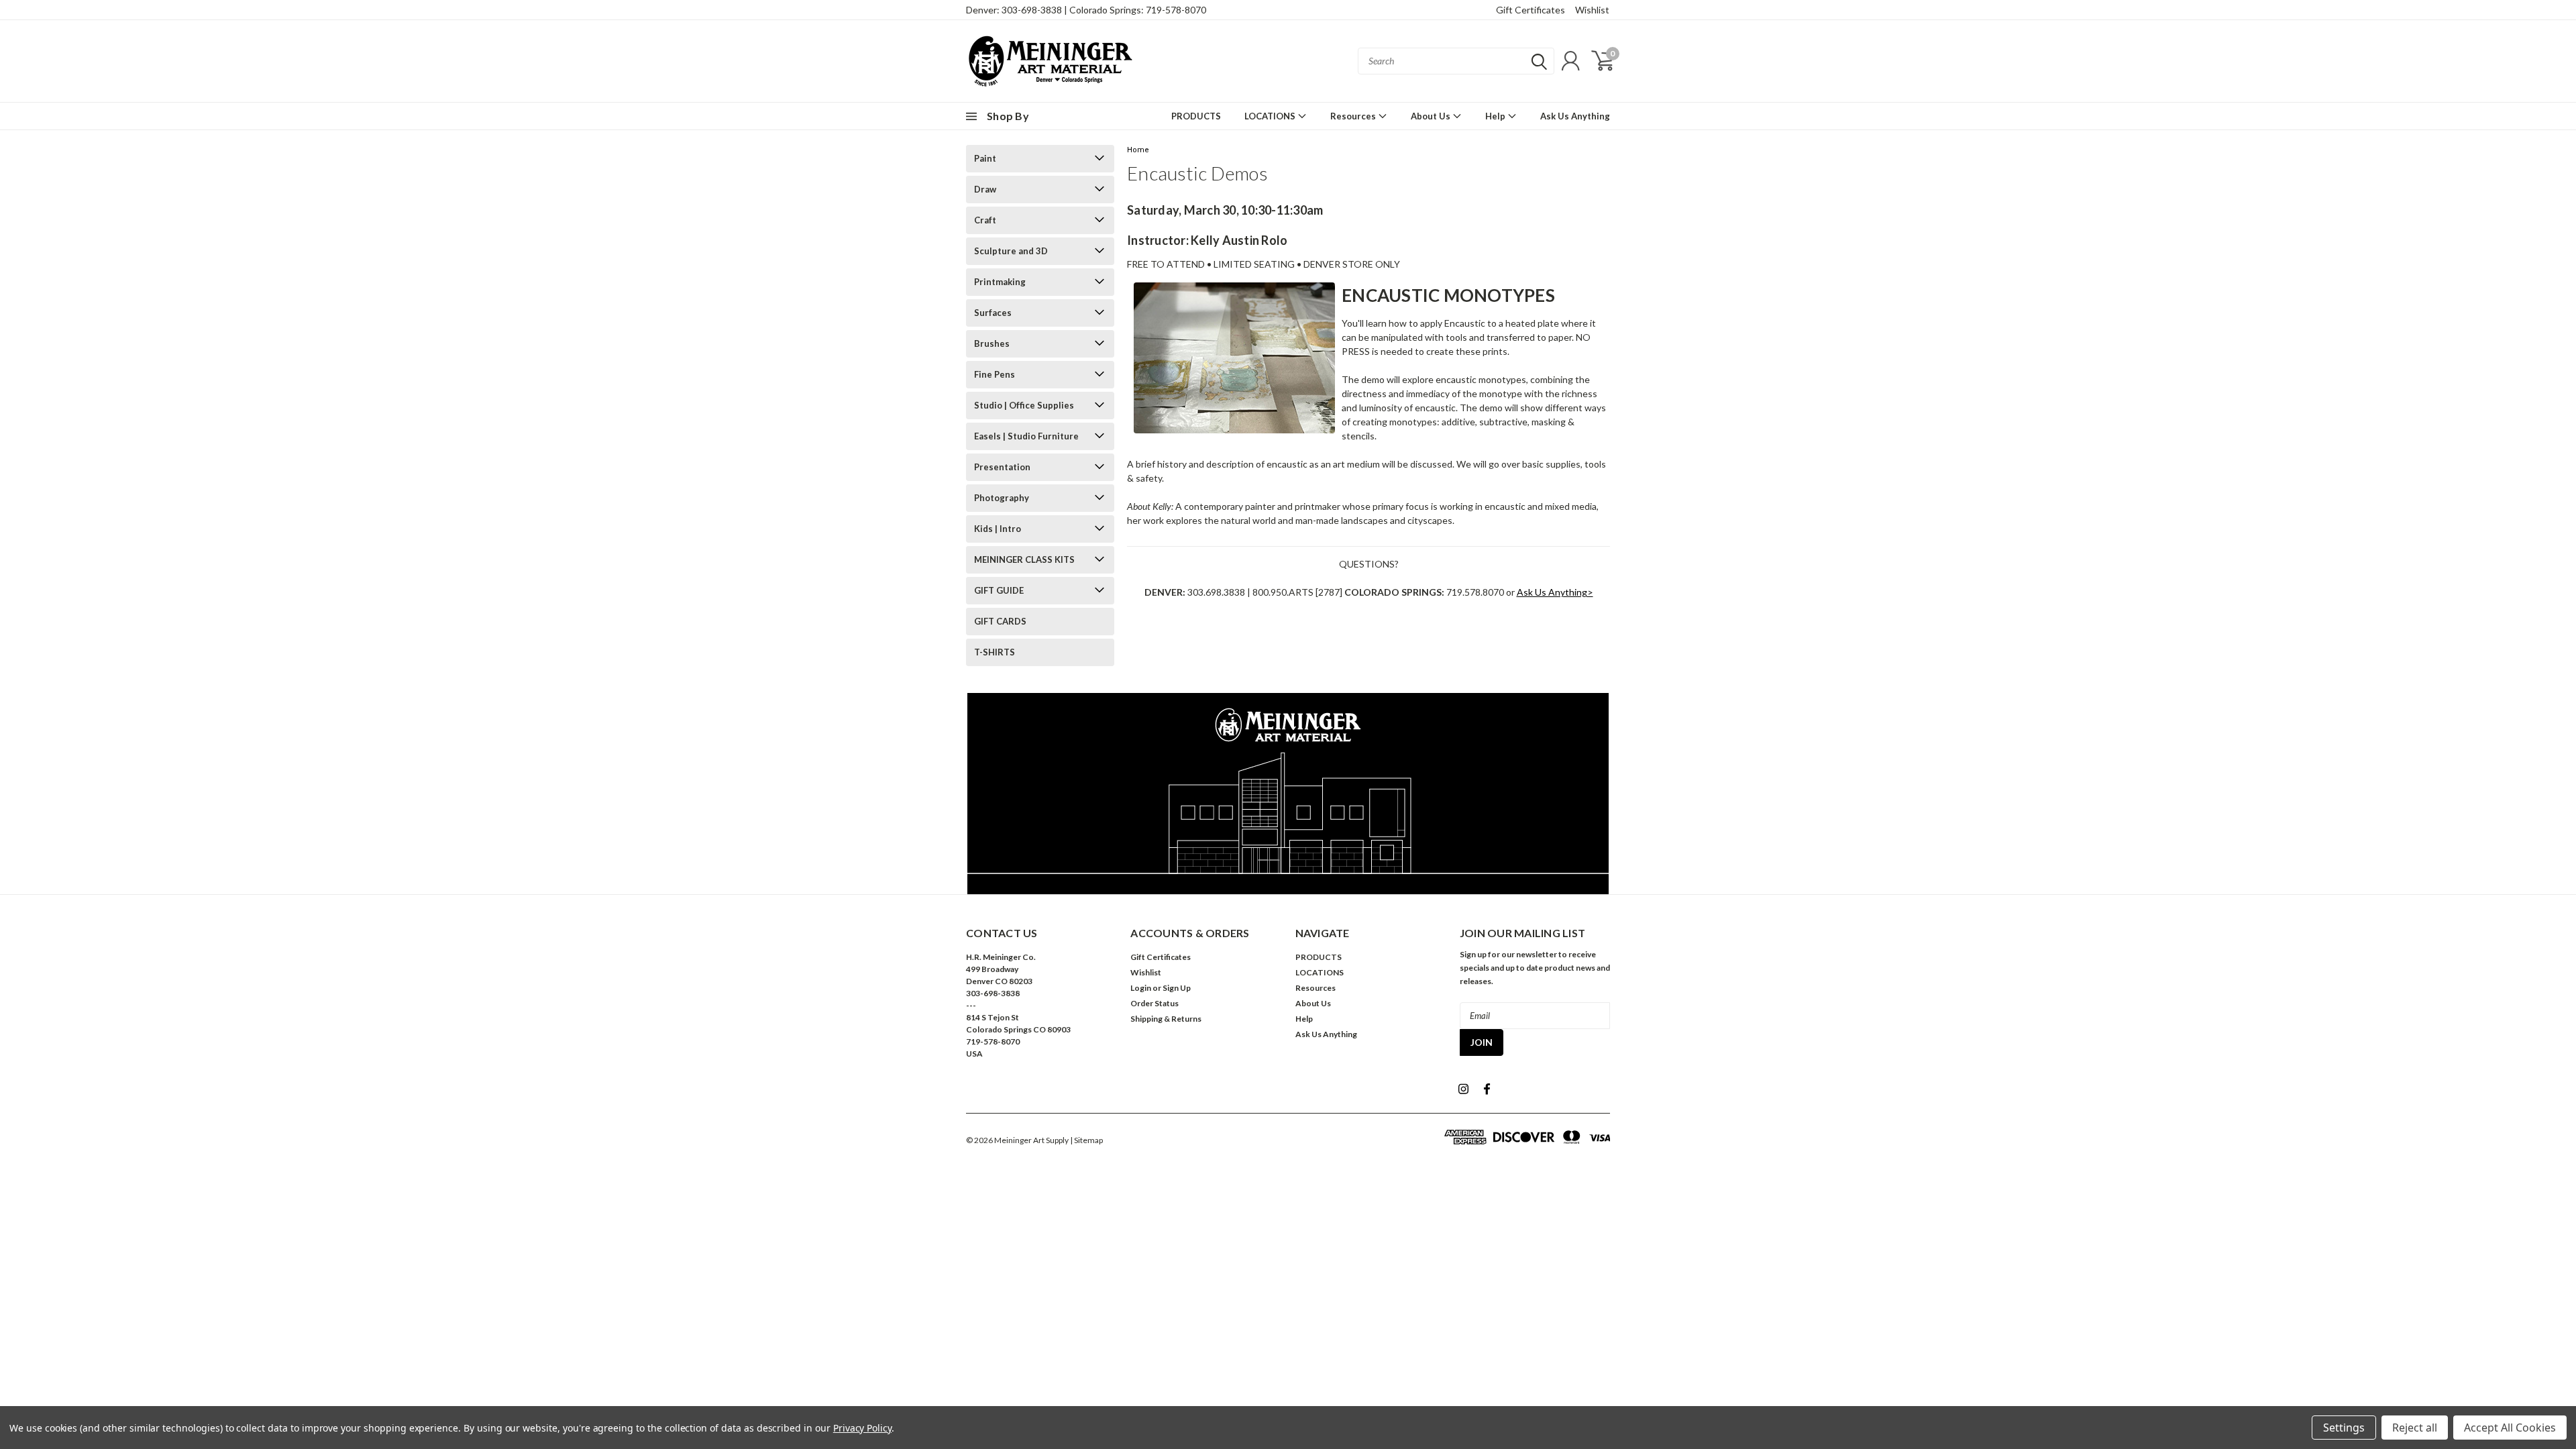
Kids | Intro (998, 529)
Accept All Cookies (2510, 1428)
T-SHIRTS (995, 652)
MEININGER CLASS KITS (1024, 559)
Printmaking (1000, 282)
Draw (985, 189)
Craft (985, 220)
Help (1496, 116)
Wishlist (1592, 10)
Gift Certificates (1531, 10)
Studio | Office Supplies (1024, 405)
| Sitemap (1086, 1140)
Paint (985, 158)
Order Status (1155, 1003)
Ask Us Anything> (1555, 592)
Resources (1354, 116)
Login (1141, 988)
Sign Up (1177, 988)
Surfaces (993, 313)
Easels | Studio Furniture (1026, 436)
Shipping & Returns (1166, 1019)
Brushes (992, 343)
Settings (2344, 1428)
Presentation (1002, 467)
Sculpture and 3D (1011, 251)
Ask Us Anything (1575, 116)
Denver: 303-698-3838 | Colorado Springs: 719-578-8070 (1086, 10)
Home (1138, 150)
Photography (1002, 498)
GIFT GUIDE (999, 590)
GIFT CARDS (1000, 621)
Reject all (2415, 1428)
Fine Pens (995, 374)
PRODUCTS (1196, 116)
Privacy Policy (862, 1428)
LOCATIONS (1271, 116)
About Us (1432, 116)
